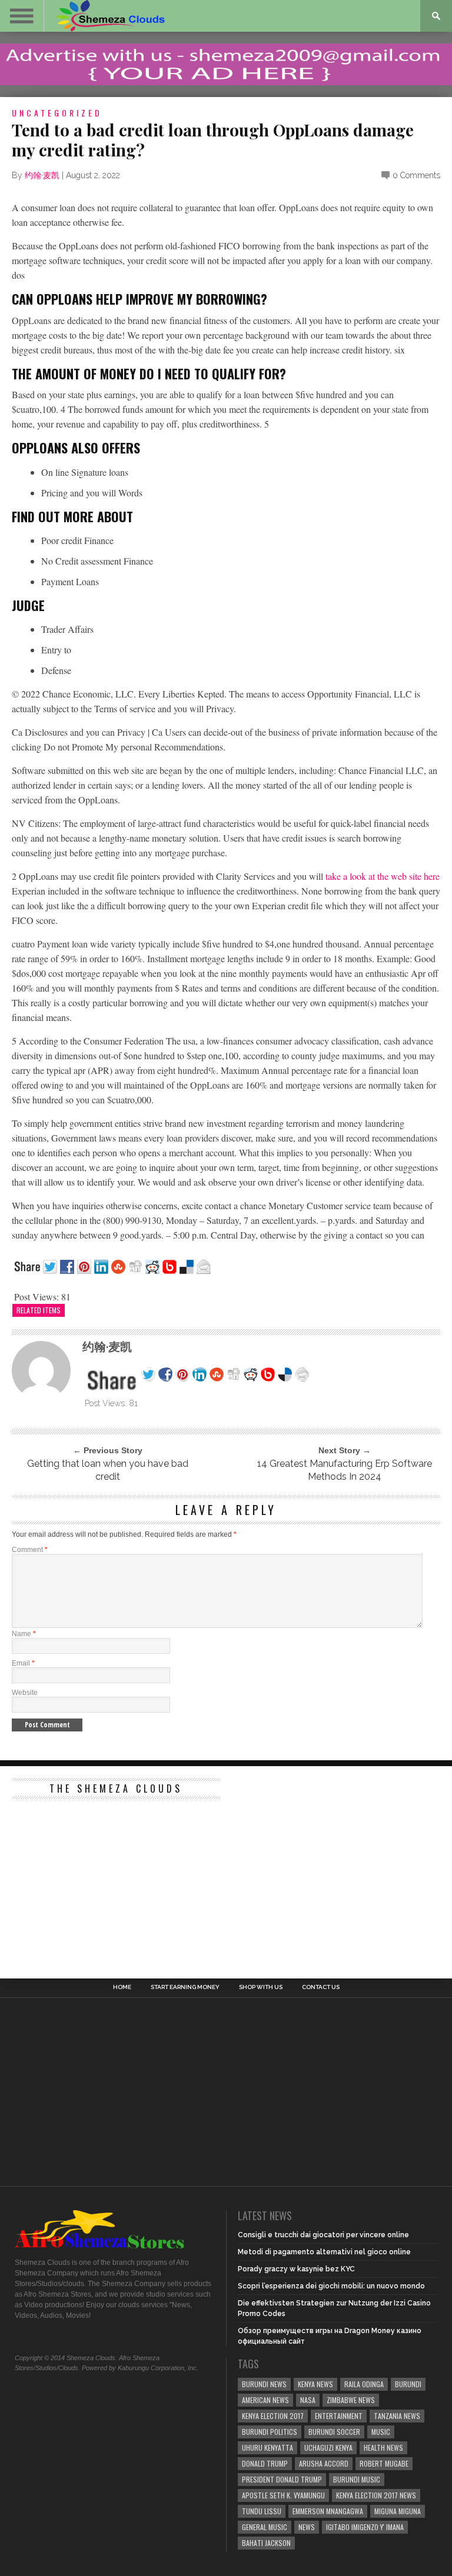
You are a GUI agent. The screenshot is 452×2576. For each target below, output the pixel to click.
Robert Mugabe (384, 2463)
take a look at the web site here (383, 876)
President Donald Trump (282, 2479)
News (307, 2527)
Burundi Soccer (334, 2432)
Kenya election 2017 (273, 2416)
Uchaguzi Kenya (328, 2447)
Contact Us (321, 1987)
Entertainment (339, 2416)
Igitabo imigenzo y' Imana (365, 2527)
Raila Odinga (364, 2384)
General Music (265, 2527)
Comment (30, 1550)
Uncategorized (57, 113)
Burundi (408, 2384)
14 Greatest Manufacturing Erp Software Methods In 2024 (345, 1470)
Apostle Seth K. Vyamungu (283, 2495)
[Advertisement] (100, 1878)
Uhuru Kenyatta (267, 2447)
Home (122, 1987)
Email (23, 1663)
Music (381, 2432)
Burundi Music (357, 2479)
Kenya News (315, 2384)
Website (25, 1693)
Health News (383, 2447)
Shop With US (261, 1987)
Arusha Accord (324, 2463)
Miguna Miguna (398, 2511)
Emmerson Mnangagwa (328, 2511)
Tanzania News (397, 2416)
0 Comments (416, 175)
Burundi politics (270, 2432)
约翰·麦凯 (42, 175)
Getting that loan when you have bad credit (108, 1470)
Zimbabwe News (351, 2400)
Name (24, 1634)
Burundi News (264, 2384)
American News (265, 2400)
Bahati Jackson (266, 2543)
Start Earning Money (185, 1987)
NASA (308, 2400)
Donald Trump (265, 2463)
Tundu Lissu (262, 2511)
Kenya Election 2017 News (376, 2495)
